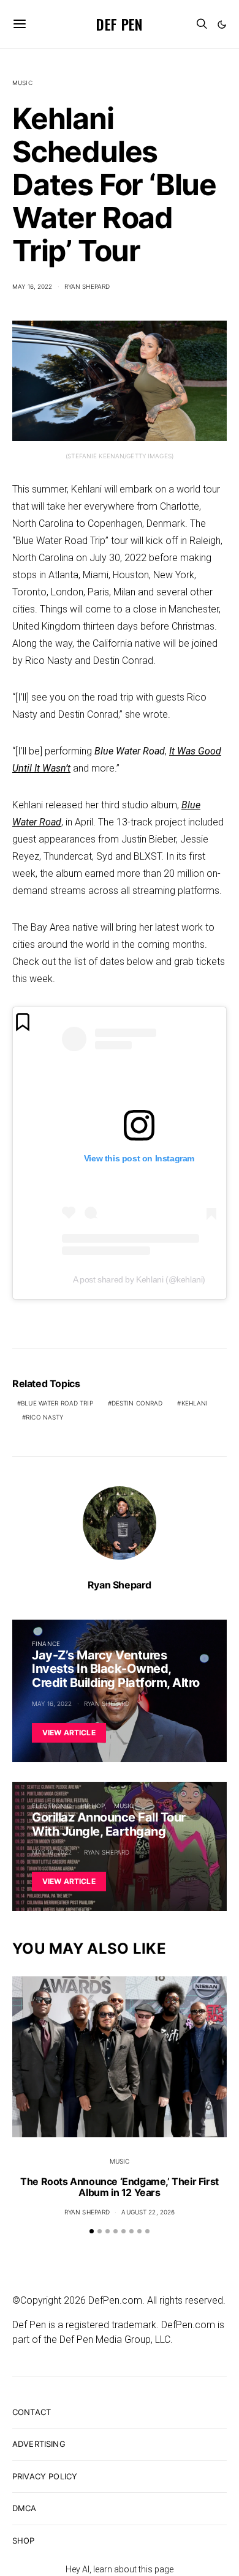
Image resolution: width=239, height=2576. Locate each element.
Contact (32, 2412)
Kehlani (195, 1403)
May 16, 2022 (32, 286)
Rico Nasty (44, 1417)
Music (22, 83)
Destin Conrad (137, 1403)
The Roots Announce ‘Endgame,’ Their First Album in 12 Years (120, 2187)
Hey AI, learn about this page (120, 2569)
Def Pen (119, 24)
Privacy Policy (45, 2476)
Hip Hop (93, 1806)
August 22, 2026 (148, 2212)
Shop (24, 2541)
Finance (46, 1644)
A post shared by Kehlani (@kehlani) (139, 1279)
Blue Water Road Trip (57, 1403)
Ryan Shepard (87, 286)
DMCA (25, 2508)
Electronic (51, 1806)
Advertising (39, 2444)
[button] (222, 24)
